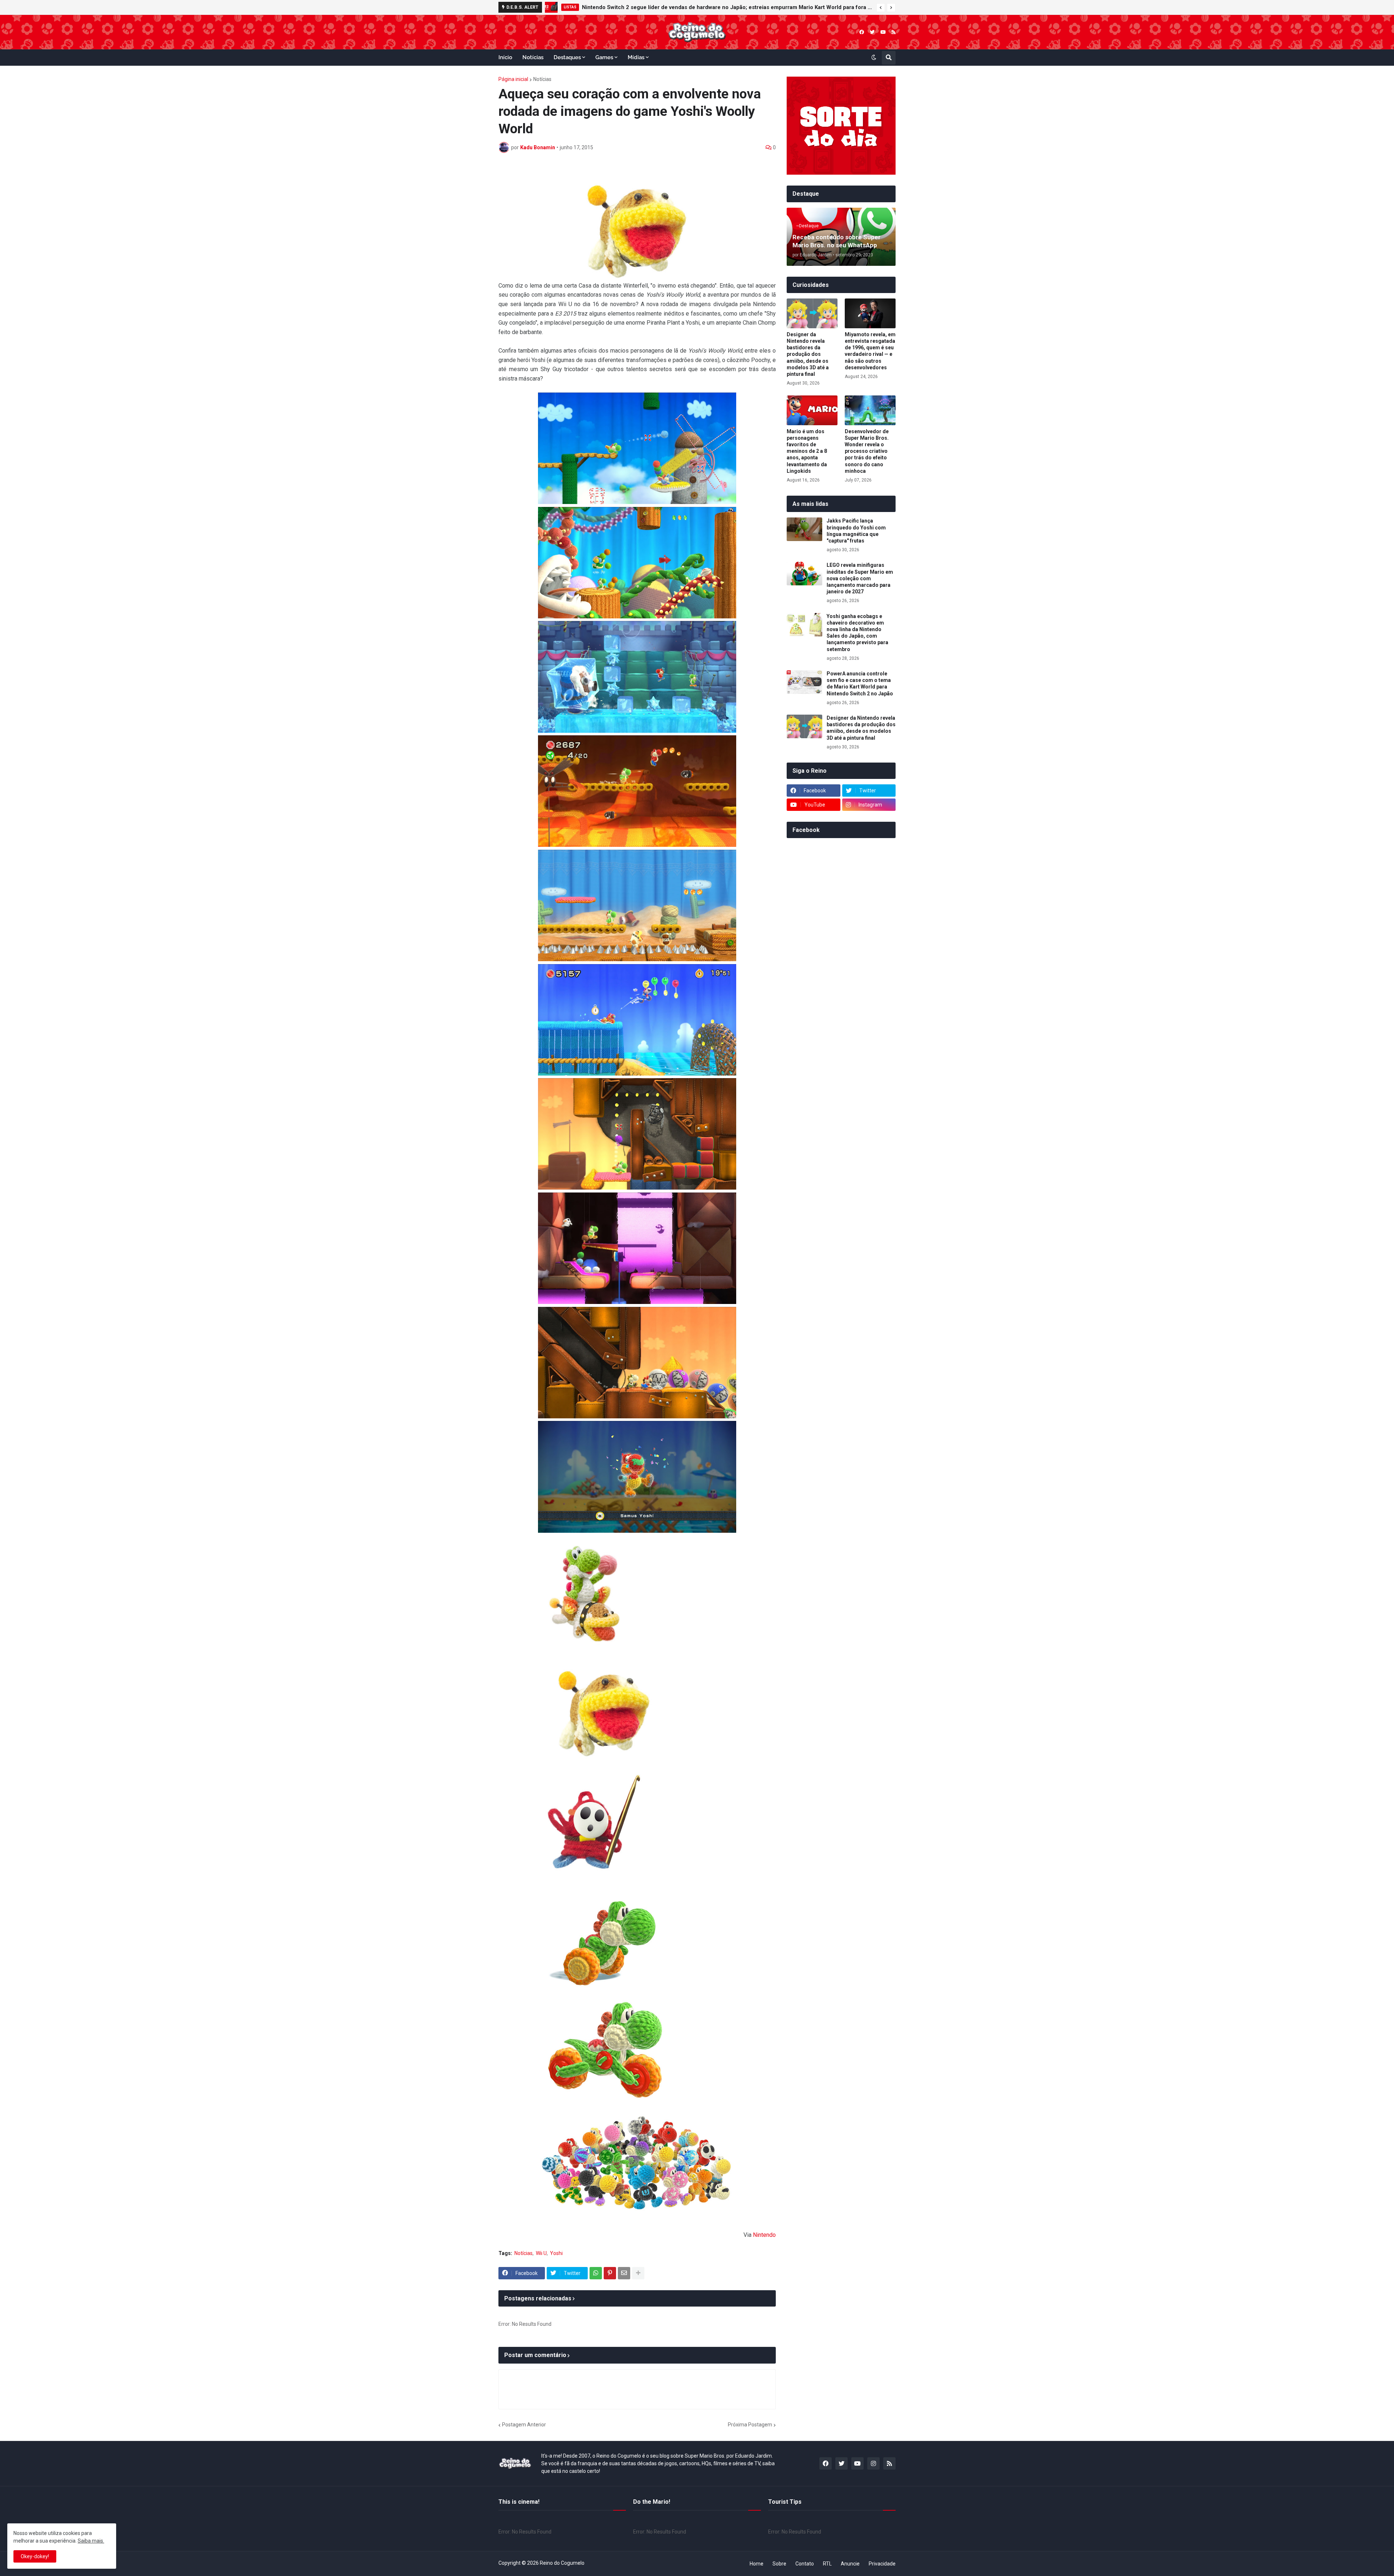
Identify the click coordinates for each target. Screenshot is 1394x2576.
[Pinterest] (610, 2273)
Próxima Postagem (750, 2425)
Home (757, 2564)
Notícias (542, 79)
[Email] (624, 2273)
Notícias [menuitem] (533, 57)
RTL (827, 2564)
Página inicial (513, 79)
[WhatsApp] (596, 2273)
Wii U (541, 2253)
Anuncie (850, 2564)
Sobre (779, 2564)
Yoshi (556, 2253)
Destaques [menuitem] (567, 57)
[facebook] (862, 32)
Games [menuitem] (604, 57)
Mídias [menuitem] (636, 57)
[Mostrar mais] (638, 2273)
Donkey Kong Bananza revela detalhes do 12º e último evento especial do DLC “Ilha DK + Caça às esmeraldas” (720, 7)
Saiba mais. (91, 2541)
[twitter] (872, 32)
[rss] (894, 32)
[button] (881, 8)
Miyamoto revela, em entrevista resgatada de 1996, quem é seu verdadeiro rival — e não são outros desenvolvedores (870, 351)
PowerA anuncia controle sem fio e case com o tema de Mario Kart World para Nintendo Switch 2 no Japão (860, 684)
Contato (805, 2564)
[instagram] (873, 2463)
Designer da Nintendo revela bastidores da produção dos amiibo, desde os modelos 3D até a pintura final (808, 354)
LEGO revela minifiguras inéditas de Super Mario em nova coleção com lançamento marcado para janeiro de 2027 (860, 578)
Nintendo (764, 2235)
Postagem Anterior (524, 2425)
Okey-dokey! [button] (35, 2556)
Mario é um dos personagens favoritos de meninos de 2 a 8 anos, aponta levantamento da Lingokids (807, 451)
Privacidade (882, 2564)
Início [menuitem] (505, 57)
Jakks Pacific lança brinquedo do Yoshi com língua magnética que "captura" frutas (856, 531)
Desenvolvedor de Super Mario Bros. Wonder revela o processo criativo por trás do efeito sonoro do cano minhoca (867, 451)
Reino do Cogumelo (562, 2563)
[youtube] (883, 32)
